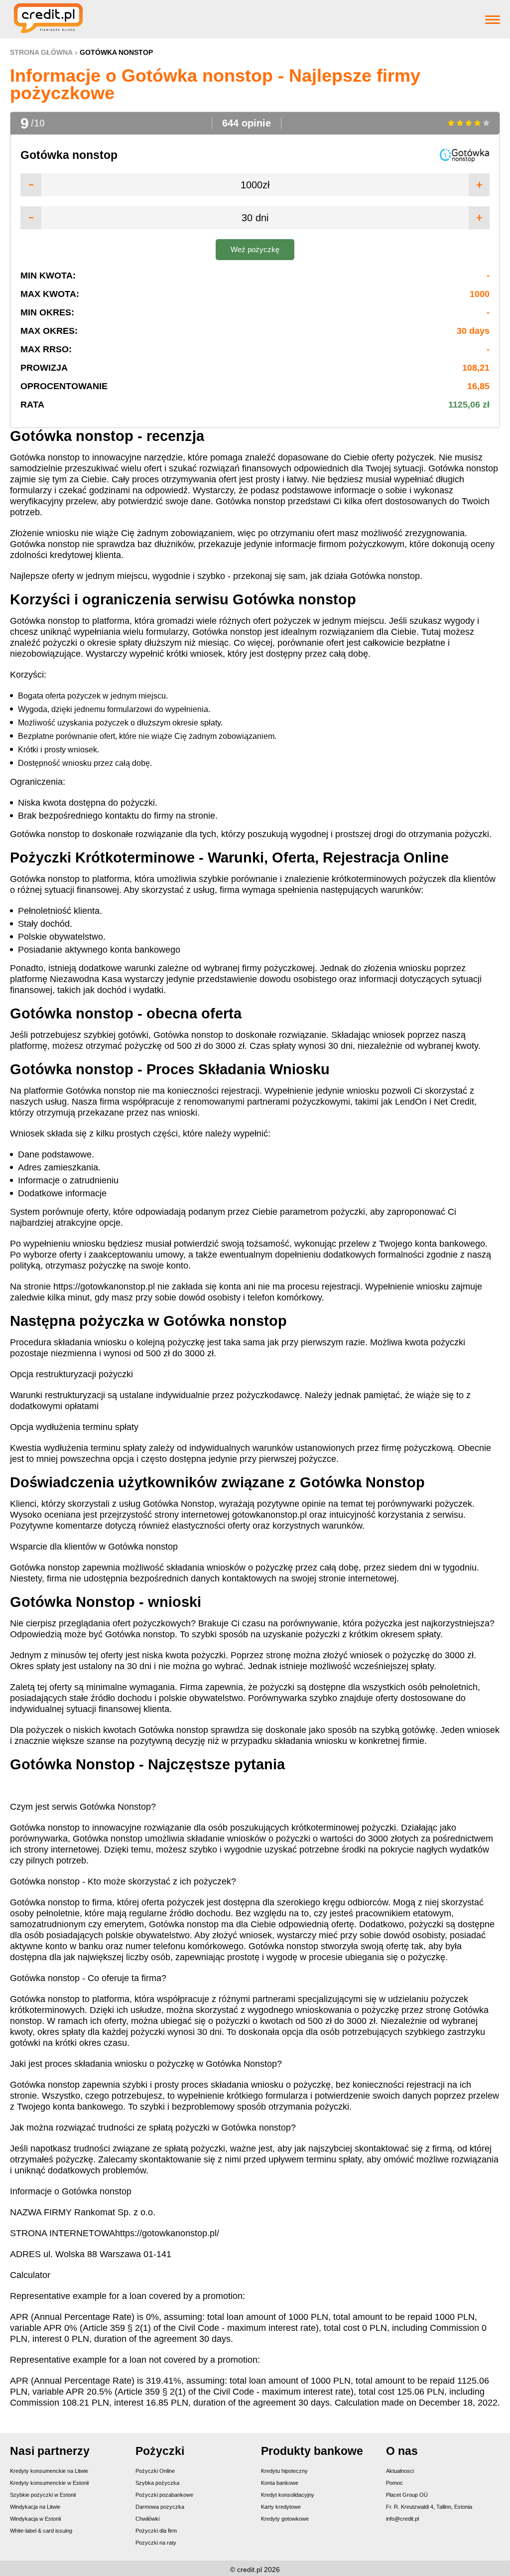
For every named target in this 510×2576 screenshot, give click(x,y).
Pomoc (394, 2483)
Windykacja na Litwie (35, 2507)
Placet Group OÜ (407, 2495)
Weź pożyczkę (255, 249)
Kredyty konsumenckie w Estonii (49, 2483)
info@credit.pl (402, 2519)
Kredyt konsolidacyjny (288, 2495)
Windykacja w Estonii (35, 2519)
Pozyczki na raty (156, 2543)
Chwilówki (147, 2519)
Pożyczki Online (155, 2471)
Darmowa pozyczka (160, 2507)
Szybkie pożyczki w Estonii (43, 2495)
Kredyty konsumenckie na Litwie (49, 2471)
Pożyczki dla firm (156, 2531)
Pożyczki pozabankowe (164, 2495)
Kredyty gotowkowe (285, 2519)
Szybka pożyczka (157, 2483)
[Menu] (493, 19)
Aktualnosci (400, 2471)
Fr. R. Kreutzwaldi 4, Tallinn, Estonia (429, 2507)
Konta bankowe (280, 2483)
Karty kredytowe (281, 2507)
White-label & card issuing (41, 2531)
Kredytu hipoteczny (284, 2471)
